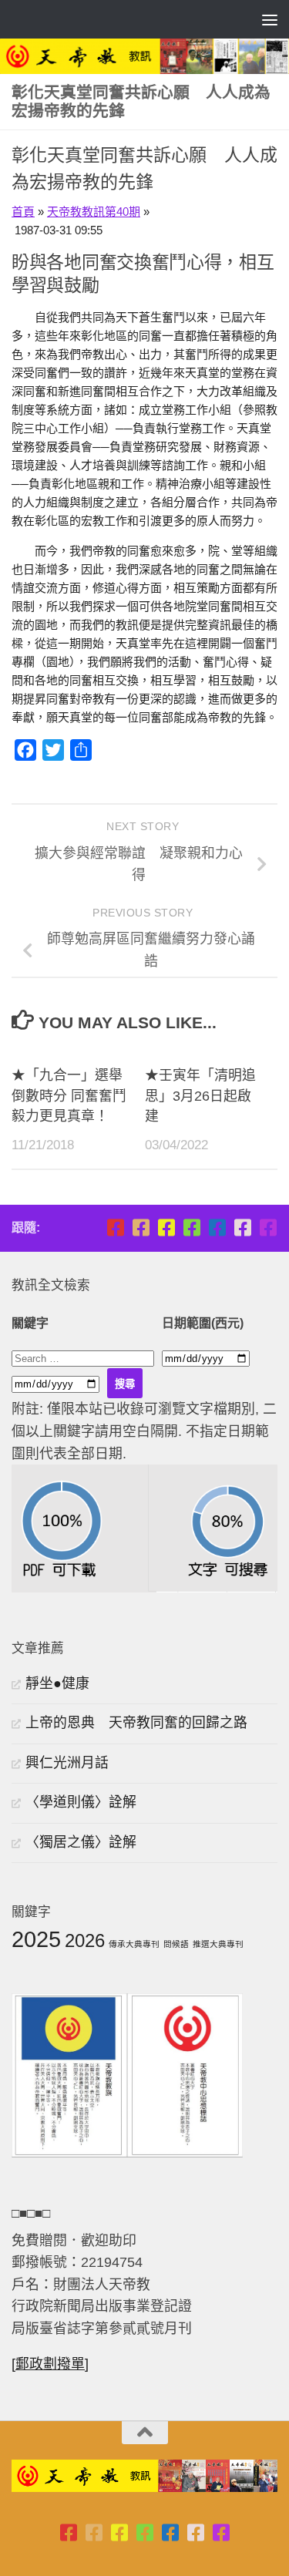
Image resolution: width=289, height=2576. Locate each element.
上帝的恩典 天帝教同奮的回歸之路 (136, 1723)
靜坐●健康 (57, 1683)
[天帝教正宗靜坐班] (242, 1227)
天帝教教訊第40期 (94, 212)
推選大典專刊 (218, 1944)
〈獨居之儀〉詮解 (81, 1842)
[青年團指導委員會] (192, 1227)
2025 (36, 1939)
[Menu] (270, 19)
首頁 (23, 212)
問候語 (176, 1944)
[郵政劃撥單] (50, 2364)
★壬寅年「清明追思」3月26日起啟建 (200, 1096)
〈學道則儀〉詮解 (81, 1802)
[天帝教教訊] (217, 1227)
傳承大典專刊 (134, 1944)
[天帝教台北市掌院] (115, 1227)
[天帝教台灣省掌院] (141, 1227)
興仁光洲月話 (67, 1763)
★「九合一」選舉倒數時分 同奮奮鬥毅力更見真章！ (69, 1096)
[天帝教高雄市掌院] (166, 1227)
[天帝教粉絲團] (268, 1227)
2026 (85, 1940)
